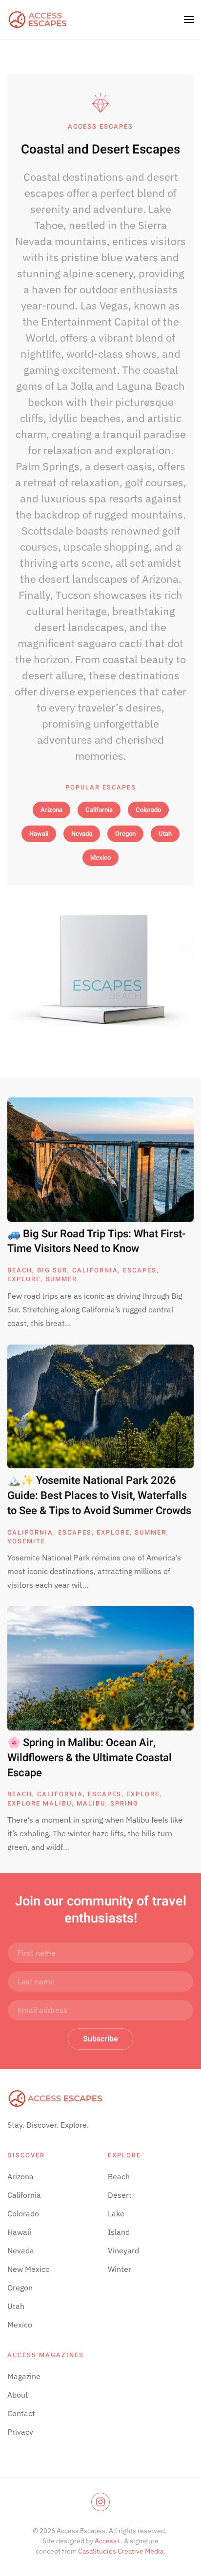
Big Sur (52, 1270)
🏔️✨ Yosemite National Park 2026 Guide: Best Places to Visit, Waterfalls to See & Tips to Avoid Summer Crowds (99, 1496)
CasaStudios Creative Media (121, 2551)
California (99, 810)
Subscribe (100, 2039)
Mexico (100, 857)
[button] (189, 19)
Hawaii (39, 834)
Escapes (140, 1270)
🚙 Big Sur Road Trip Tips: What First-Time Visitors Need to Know (97, 1241)
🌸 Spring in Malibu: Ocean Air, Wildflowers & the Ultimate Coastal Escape (90, 1758)
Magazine (24, 2376)
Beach (20, 1270)
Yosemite (26, 1541)
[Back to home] (38, 19)
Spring (124, 1803)
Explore (24, 1279)
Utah (165, 834)
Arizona (51, 810)
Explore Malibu (40, 1803)
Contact (21, 2413)
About (18, 2395)
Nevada (82, 834)
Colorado (148, 810)
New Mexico (29, 2269)
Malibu (91, 1803)
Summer (61, 1279)
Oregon (125, 834)
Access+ (108, 2541)
